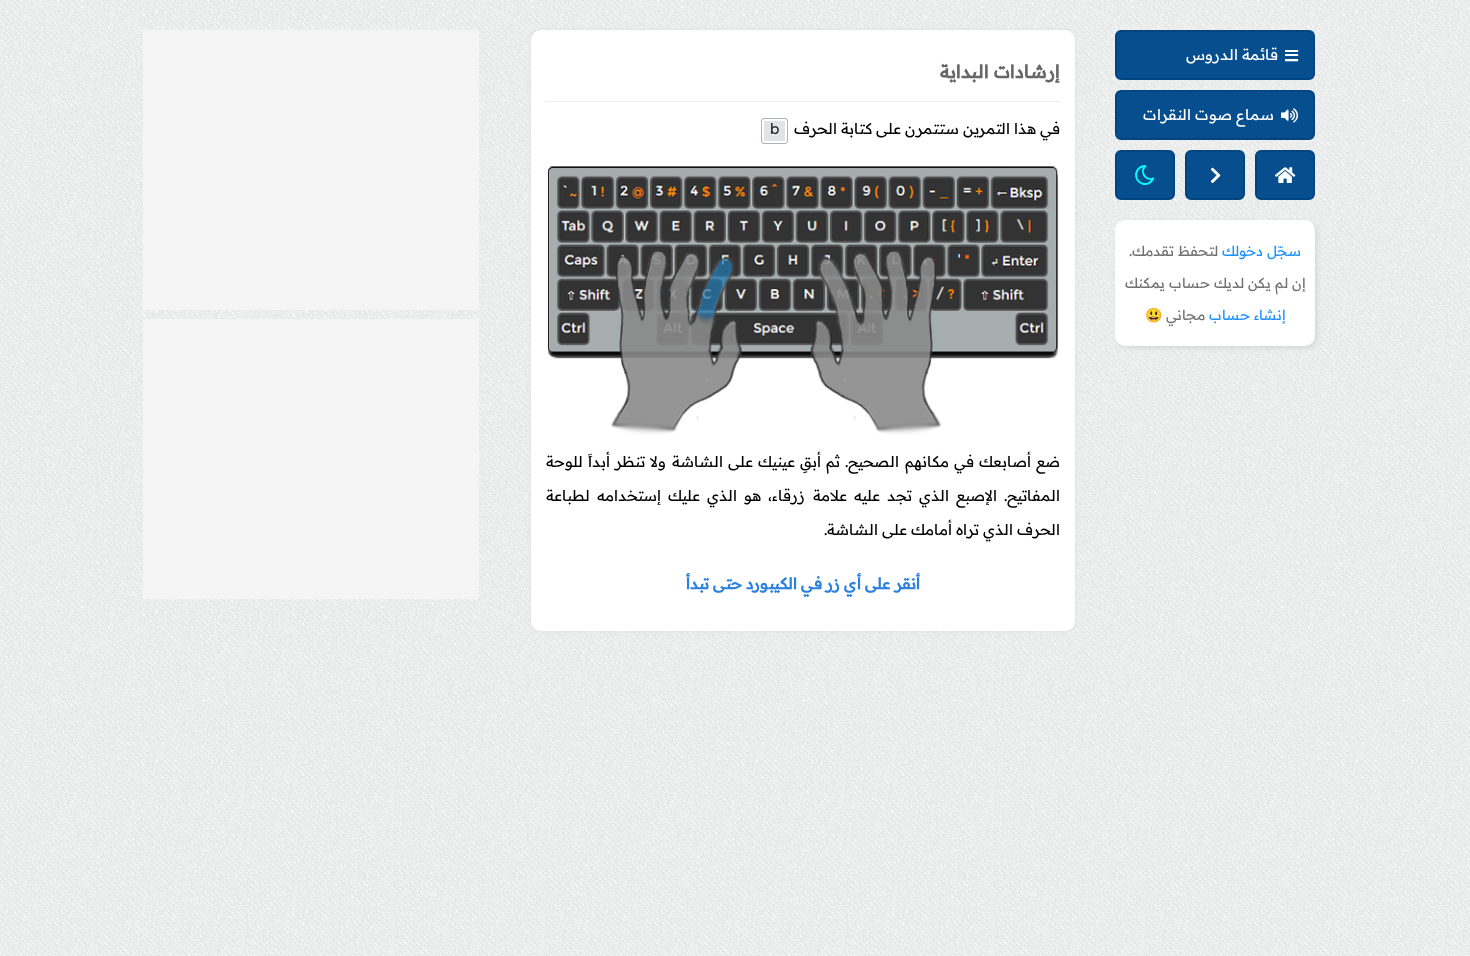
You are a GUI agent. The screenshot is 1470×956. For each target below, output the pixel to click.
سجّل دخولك (1261, 251)
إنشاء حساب (1247, 315)
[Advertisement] (311, 170)
